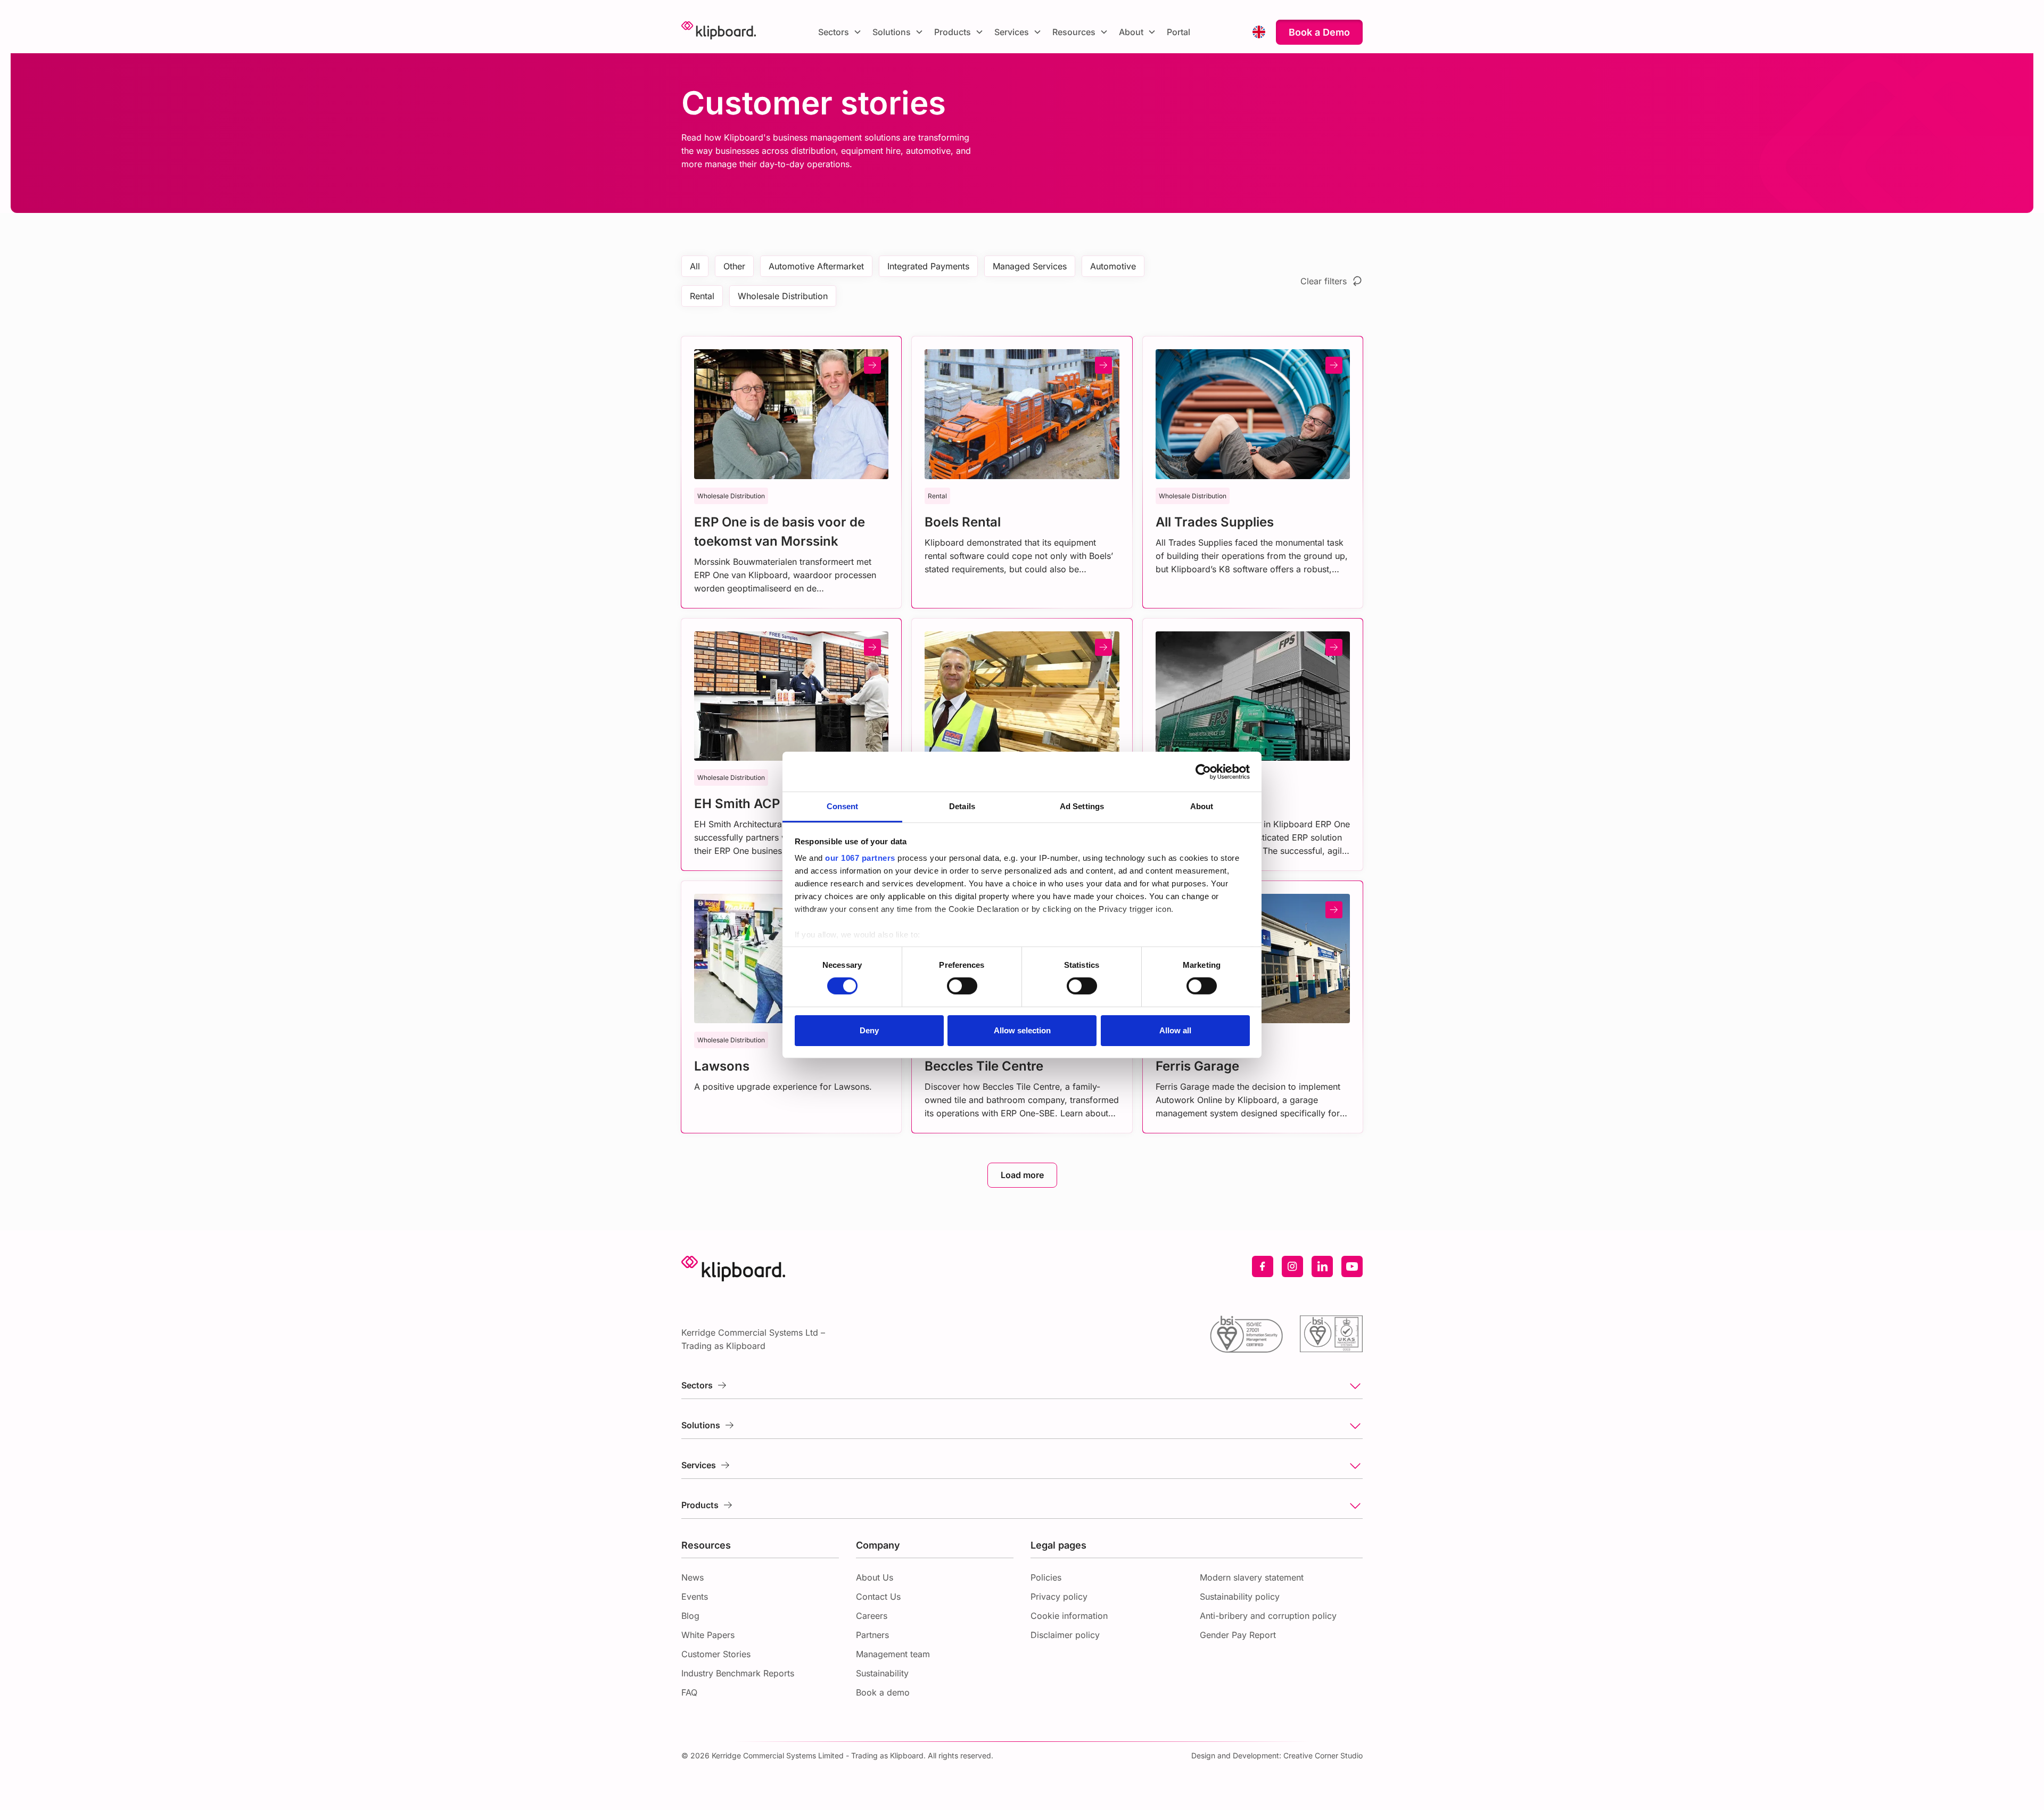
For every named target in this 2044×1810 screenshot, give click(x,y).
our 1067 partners (860, 858)
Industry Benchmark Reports (738, 1673)
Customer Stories (716, 1654)
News (693, 1577)
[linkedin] (1322, 1266)
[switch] (962, 986)
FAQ (689, 1692)
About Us (875, 1577)
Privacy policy (1059, 1597)
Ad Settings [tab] (1082, 806)
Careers (872, 1616)
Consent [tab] (843, 806)
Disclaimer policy (1065, 1635)
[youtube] (1352, 1266)
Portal (1178, 32)
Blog (690, 1616)
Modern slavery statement (1252, 1577)
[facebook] (1263, 1266)
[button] (840, 32)
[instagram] (1292, 1266)
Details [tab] (962, 806)
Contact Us (878, 1597)
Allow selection (1022, 1030)
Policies (1046, 1577)
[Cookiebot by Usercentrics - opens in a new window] (1203, 771)
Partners (872, 1635)
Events (695, 1597)
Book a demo (883, 1692)
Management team (893, 1654)
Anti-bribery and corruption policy (1268, 1616)
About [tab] (1202, 806)
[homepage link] (719, 32)
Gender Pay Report (1238, 1635)
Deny (869, 1030)
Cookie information (1069, 1616)
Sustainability (882, 1673)
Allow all (1175, 1030)
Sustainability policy (1240, 1597)
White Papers (708, 1635)
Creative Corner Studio (1323, 1755)
